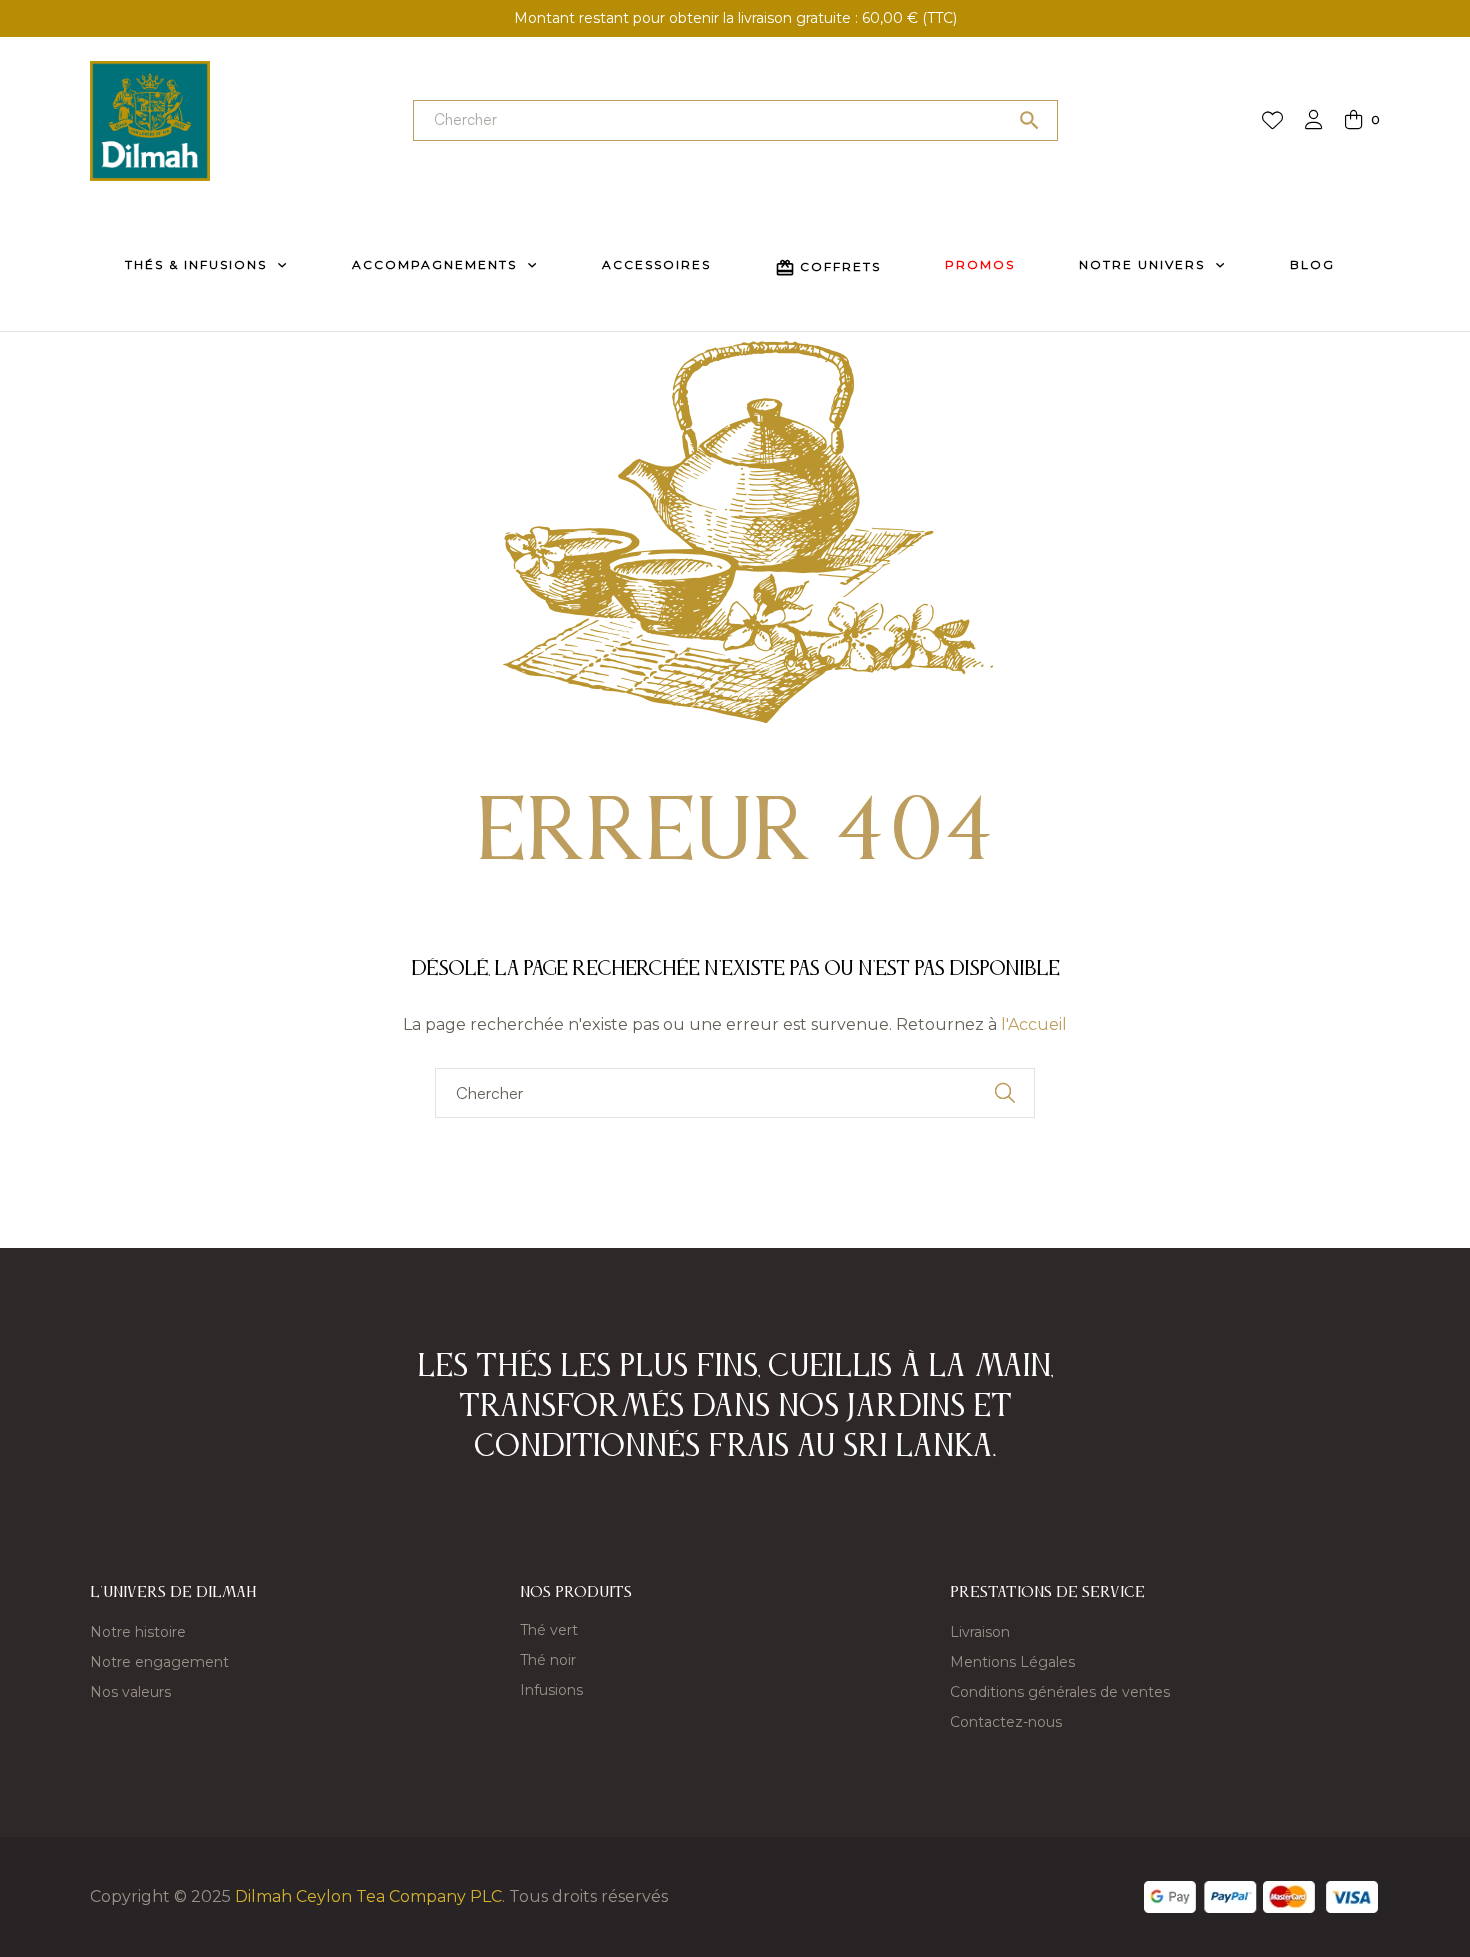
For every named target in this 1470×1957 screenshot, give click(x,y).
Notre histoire (138, 1632)
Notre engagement (159, 1662)
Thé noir (548, 1660)
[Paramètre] (1314, 121)
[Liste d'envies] (1272, 121)
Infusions (551, 1690)
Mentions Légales (1012, 1662)
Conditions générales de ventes (1060, 1692)
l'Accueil (1034, 1024)
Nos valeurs (130, 1692)
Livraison (980, 1632)
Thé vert (549, 1630)
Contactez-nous (1006, 1722)
